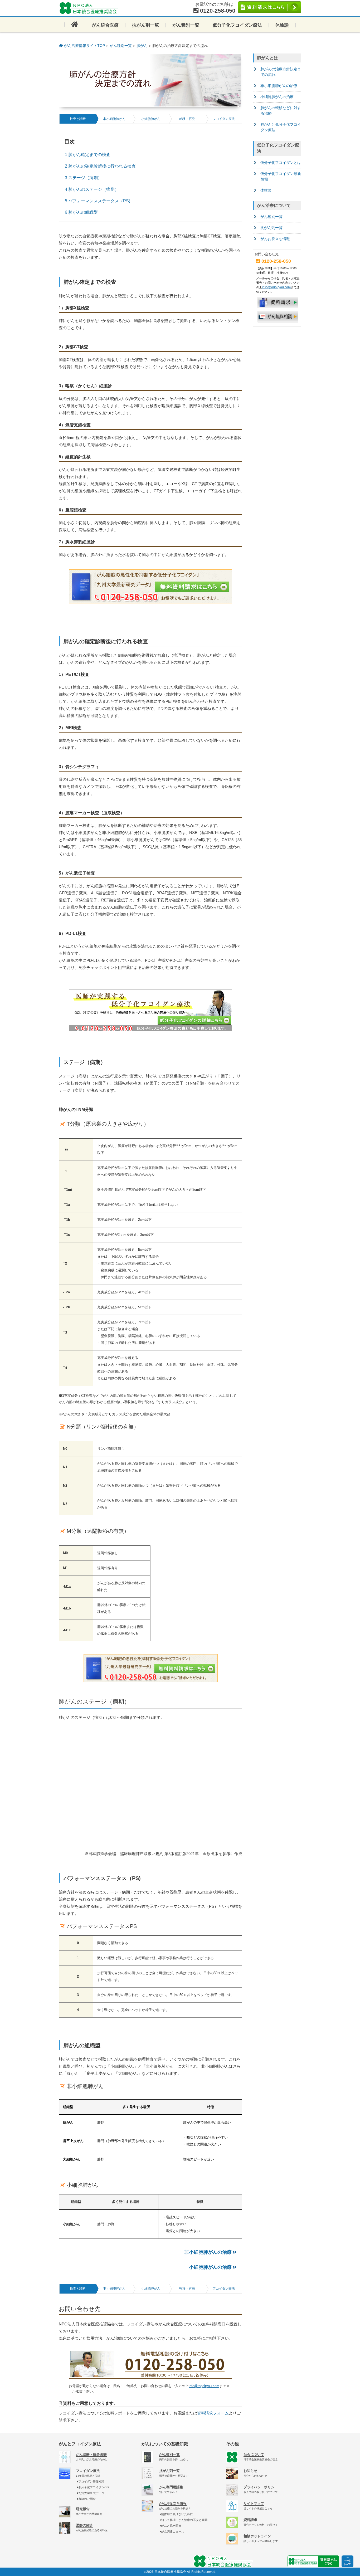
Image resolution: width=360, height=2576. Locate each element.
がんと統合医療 (171, 2526)
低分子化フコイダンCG (94, 2487)
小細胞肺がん (151, 119)
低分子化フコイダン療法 (237, 25)
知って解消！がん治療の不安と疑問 (184, 2520)
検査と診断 (78, 119)
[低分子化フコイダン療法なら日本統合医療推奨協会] (90, 8)
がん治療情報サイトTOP (84, 46)
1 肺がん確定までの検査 (88, 155)
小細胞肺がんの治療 (210, 2267)
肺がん (142, 46)
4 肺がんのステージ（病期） (92, 189)
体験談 (282, 25)
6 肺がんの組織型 (81, 212)
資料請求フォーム (213, 2413)
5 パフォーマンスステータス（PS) (98, 201)
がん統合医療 (105, 25)
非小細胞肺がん (114, 119)
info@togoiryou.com (204, 2386)
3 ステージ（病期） (83, 178)
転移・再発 (187, 119)
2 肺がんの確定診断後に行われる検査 (100, 166)
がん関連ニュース (173, 2531)
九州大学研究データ (91, 2493)
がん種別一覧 (186, 25)
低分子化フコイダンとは (281, 163)
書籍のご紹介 (87, 2499)
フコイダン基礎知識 (91, 2481)
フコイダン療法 (224, 119)
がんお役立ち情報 (275, 239)
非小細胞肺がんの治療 (208, 2252)
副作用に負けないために (177, 2514)
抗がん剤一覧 (145, 25)
